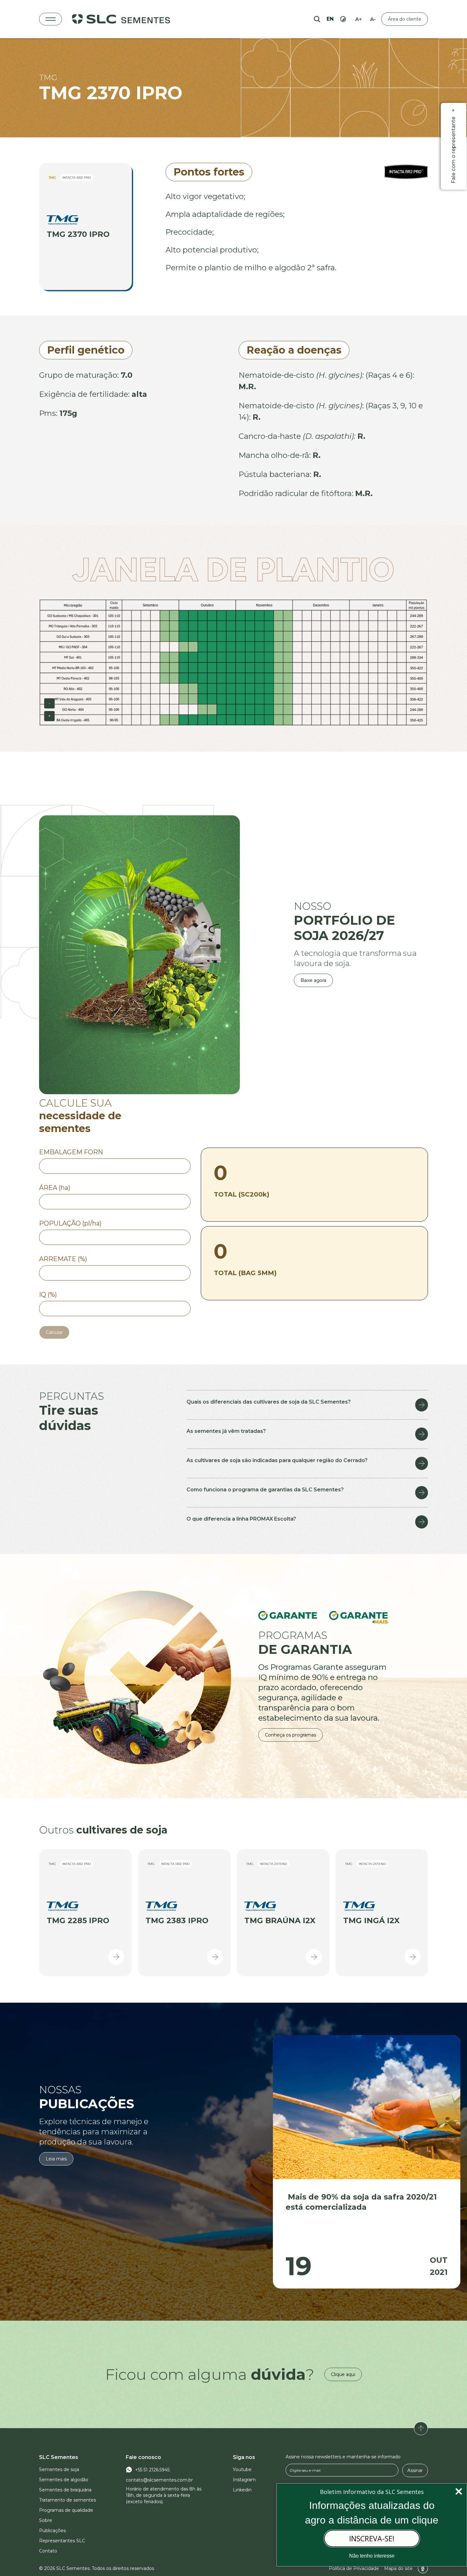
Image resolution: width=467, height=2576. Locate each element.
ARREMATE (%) (63, 1259)
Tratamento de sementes (68, 2500)
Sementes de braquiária (65, 2490)
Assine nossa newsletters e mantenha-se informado (343, 2457)
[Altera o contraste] (343, 19)
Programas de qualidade (66, 2510)
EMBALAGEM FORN (71, 1152)
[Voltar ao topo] (421, 2428)
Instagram (244, 2480)
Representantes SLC (62, 2541)
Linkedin (242, 2490)
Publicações (52, 2531)
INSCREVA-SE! (372, 2538)
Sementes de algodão (64, 2480)
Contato (48, 2551)
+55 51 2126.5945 (152, 2470)
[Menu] (51, 19)
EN (330, 19)
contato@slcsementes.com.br (159, 2480)
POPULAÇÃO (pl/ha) (70, 1223)
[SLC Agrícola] (121, 19)
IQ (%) (48, 1295)
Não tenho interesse (372, 2556)
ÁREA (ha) (55, 1188)
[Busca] (317, 19)
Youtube (242, 2469)
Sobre (46, 2520)
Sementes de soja (59, 2469)
